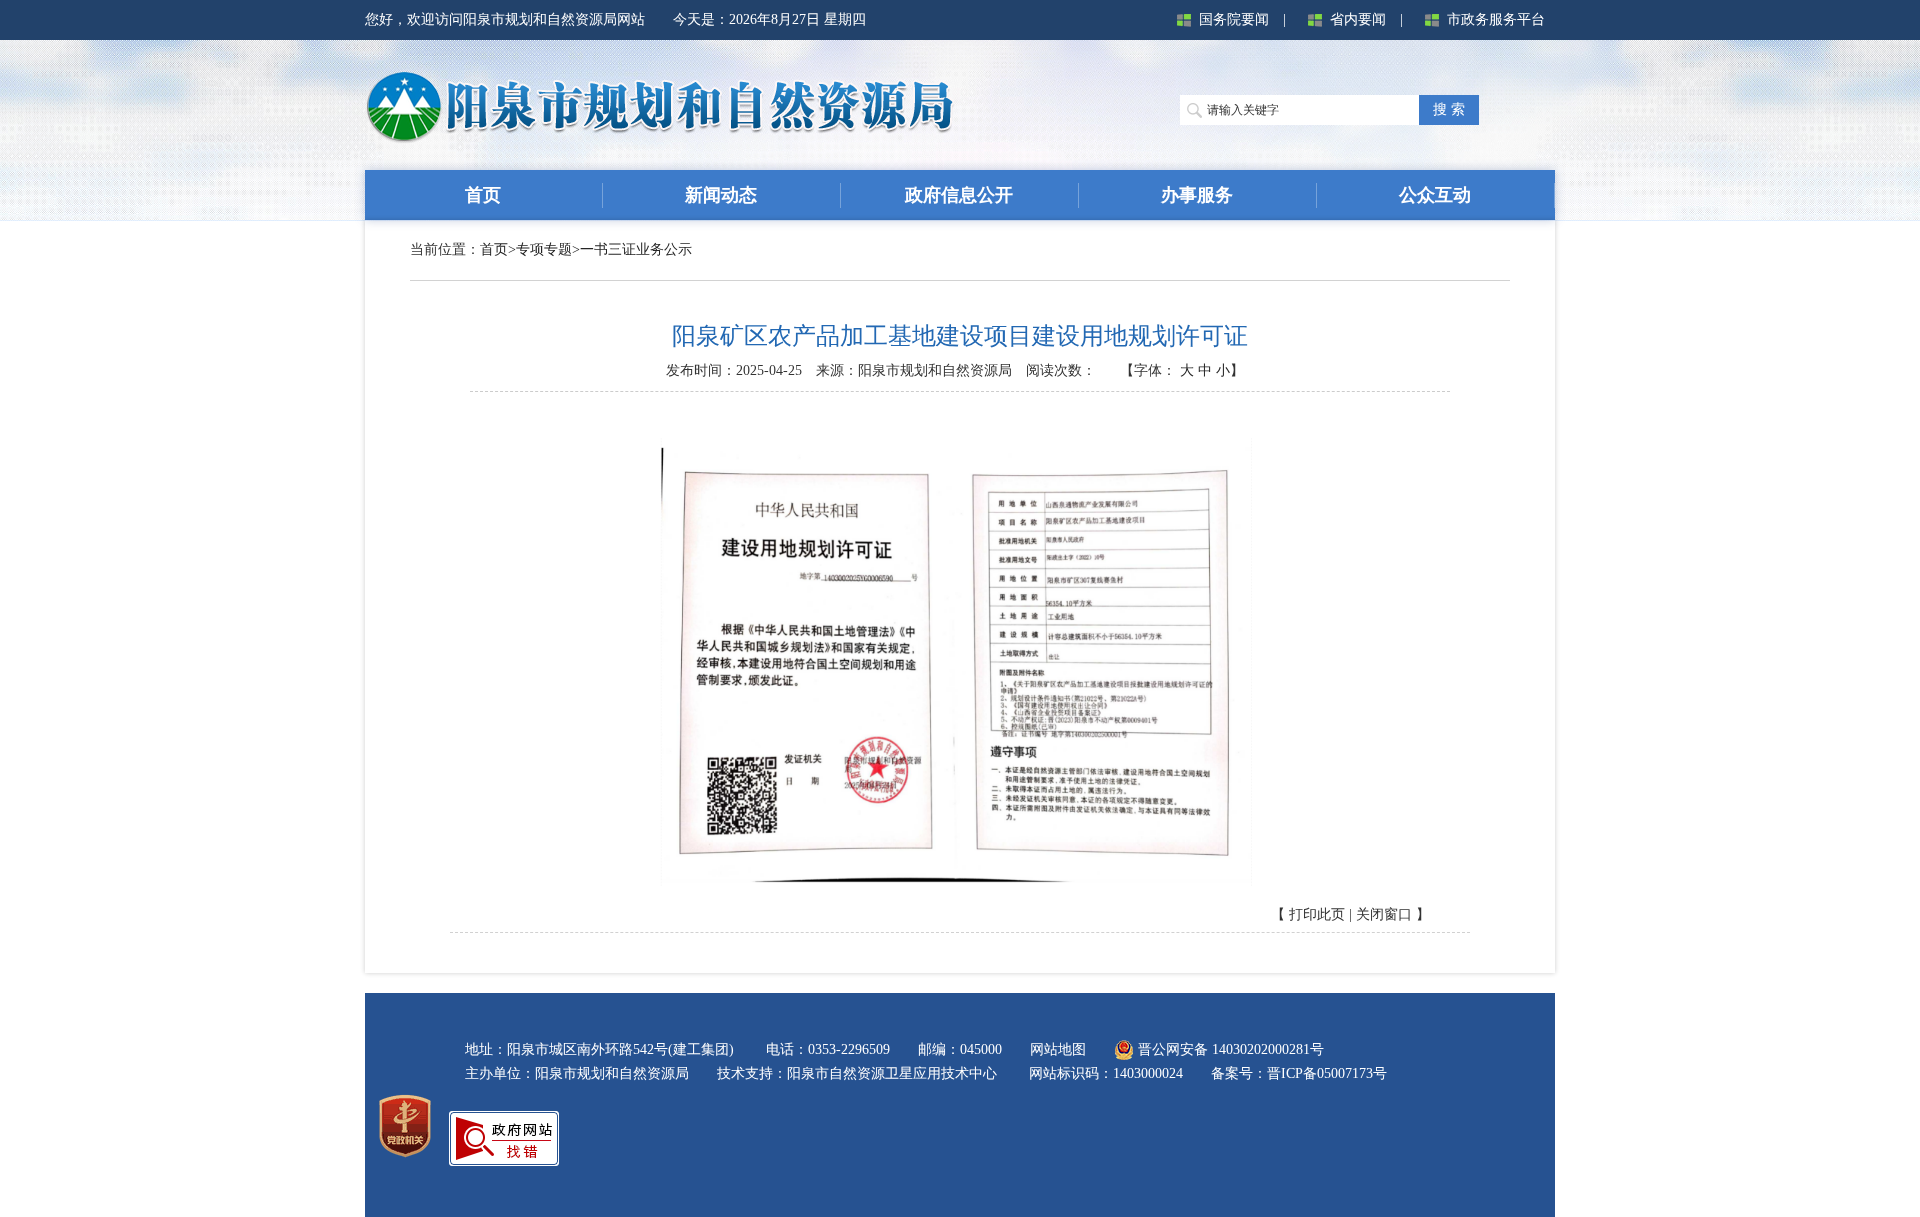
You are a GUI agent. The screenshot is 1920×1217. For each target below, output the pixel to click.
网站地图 (1058, 1049)
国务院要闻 (1234, 19)
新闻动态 (721, 195)
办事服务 (1197, 195)
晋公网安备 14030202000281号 (1229, 1049)
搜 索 (1449, 109)
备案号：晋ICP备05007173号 (1299, 1073)
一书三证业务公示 (636, 249)
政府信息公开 (959, 195)
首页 (483, 195)
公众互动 (1435, 195)
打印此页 (1317, 914)
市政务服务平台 (1496, 19)
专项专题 (544, 249)
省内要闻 (1358, 19)
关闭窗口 (1384, 914)
